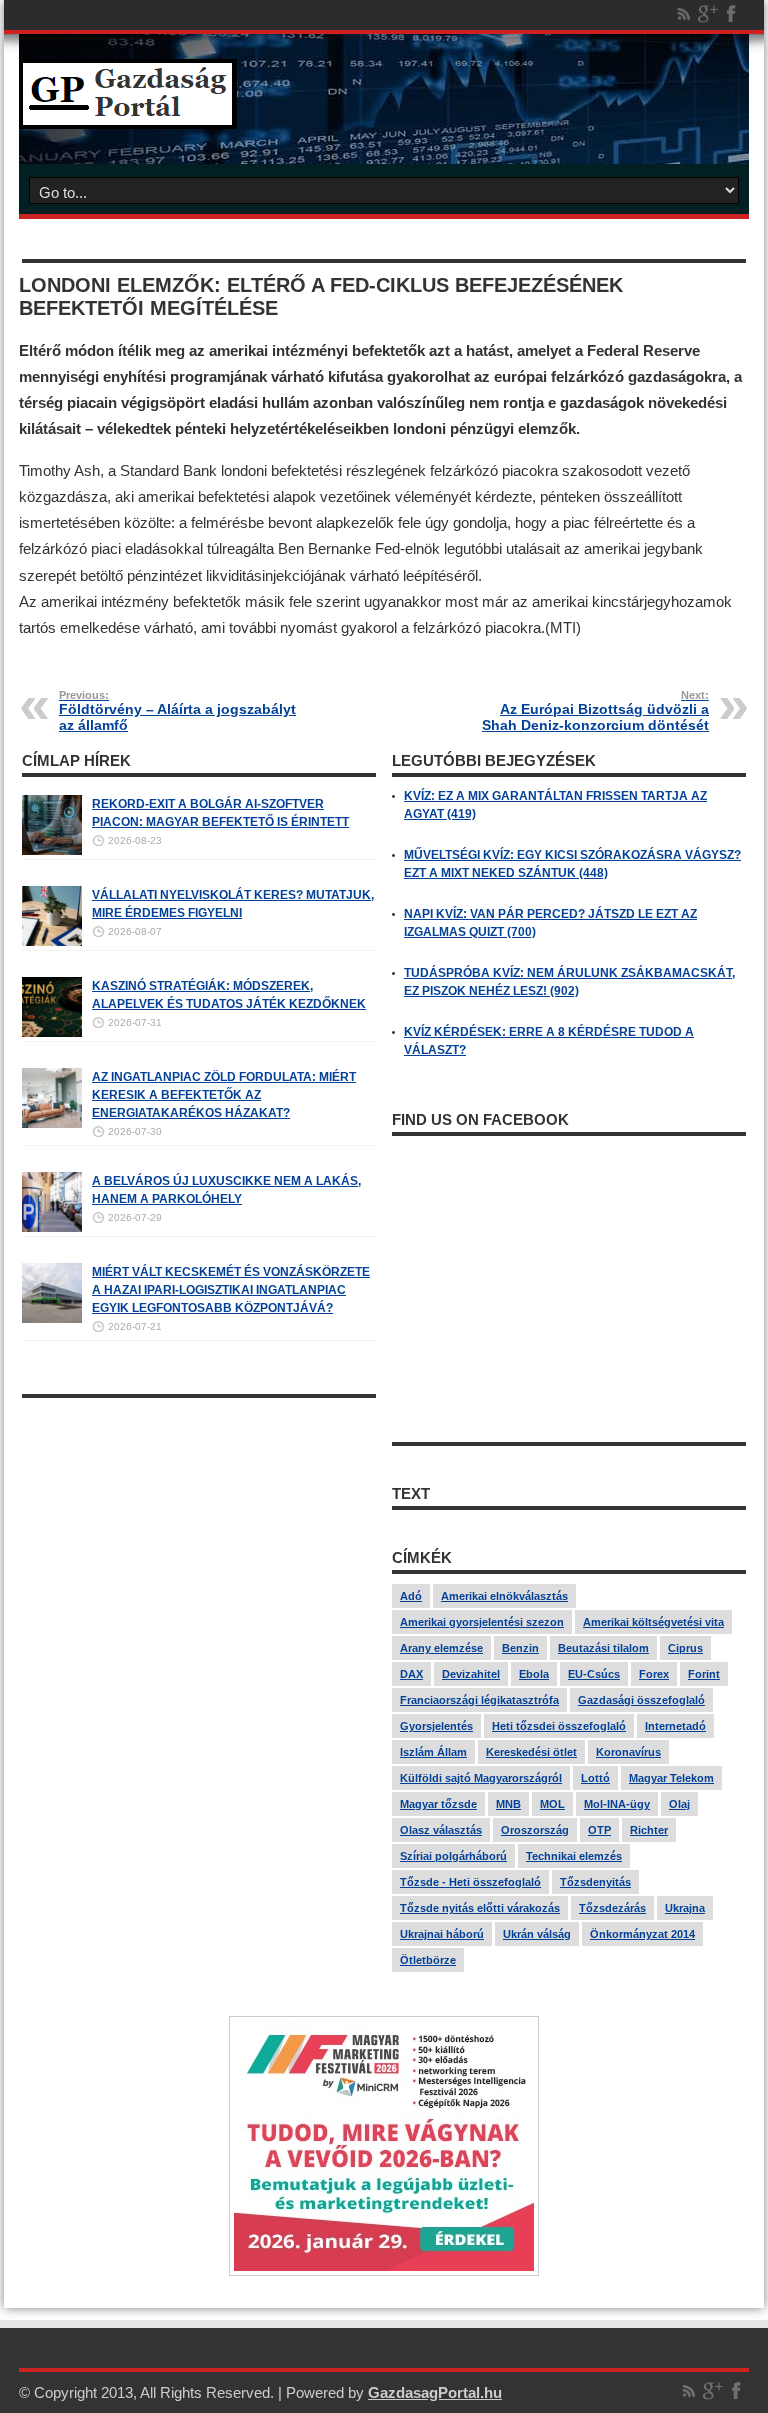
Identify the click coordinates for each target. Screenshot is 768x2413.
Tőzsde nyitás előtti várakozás (480, 1908)
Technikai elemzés (574, 1856)
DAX (411, 1674)
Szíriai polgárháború (453, 1856)
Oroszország (535, 1830)
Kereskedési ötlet (531, 1752)
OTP (599, 1830)
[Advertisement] (199, 1548)
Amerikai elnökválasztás (504, 1596)
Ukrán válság (537, 1934)
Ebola (534, 1674)
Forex (654, 1674)
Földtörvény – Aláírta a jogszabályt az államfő (177, 711)
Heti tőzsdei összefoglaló (559, 1726)
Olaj (679, 1804)
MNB (508, 1804)
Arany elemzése (441, 1648)
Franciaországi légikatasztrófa (479, 1700)
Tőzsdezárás (612, 1908)
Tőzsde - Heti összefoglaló (470, 1882)
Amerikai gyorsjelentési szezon (482, 1622)
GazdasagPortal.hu (435, 2392)
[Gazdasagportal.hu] (128, 114)
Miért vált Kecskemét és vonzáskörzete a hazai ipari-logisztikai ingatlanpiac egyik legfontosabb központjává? (231, 1290)
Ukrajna (685, 1908)
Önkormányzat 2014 (642, 1934)
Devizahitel (471, 1674)
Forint (704, 1674)
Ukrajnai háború (442, 1934)
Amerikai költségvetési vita (653, 1622)
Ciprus (685, 1648)
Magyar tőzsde (438, 1804)
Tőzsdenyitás (595, 1882)
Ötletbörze (428, 1960)
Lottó (595, 1778)
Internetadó (675, 1726)
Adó (411, 1596)
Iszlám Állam (433, 1752)
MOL (552, 1804)
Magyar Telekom (671, 1778)
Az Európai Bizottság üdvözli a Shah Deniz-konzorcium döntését (595, 711)
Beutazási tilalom (603, 1648)
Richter (649, 1830)
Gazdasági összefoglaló (641, 1700)
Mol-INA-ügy (617, 1804)
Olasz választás (441, 1830)
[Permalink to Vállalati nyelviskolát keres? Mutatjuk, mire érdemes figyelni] (52, 942)
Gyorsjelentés (436, 1726)
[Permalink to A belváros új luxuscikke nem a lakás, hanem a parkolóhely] (52, 1228)
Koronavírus (628, 1752)
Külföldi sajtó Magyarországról (481, 1778)
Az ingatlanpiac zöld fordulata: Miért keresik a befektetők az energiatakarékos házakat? (224, 1095)
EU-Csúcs (594, 1674)
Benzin (520, 1648)
